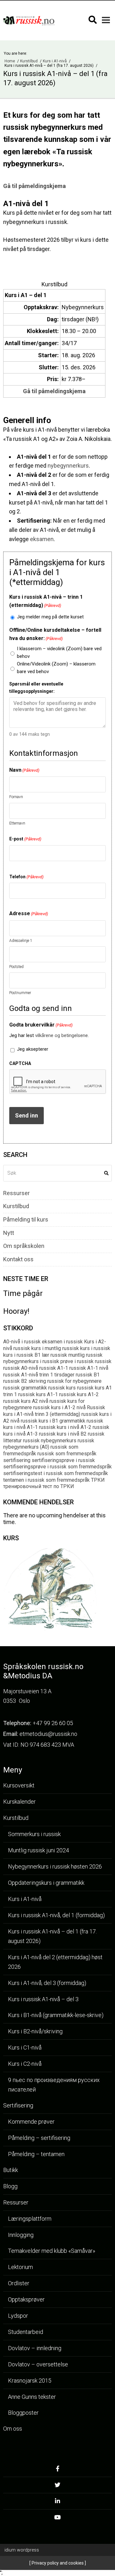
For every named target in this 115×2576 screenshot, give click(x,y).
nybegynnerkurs (68, 466)
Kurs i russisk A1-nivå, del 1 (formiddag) (56, 1915)
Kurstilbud (29, 61)
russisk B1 (88, 1375)
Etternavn (17, 823)
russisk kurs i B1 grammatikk (53, 1421)
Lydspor (18, 2316)
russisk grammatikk (25, 1388)
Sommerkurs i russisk (34, 1834)
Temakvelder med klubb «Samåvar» (52, 2251)
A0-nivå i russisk (22, 1342)
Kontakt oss (18, 1259)
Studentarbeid (26, 2332)
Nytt (9, 1233)
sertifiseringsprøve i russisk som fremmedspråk (57, 1467)
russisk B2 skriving (25, 1381)
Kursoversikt (19, 1785)
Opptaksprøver (26, 2299)
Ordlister (19, 2283)
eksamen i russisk (62, 1342)
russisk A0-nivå (21, 1368)
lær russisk (54, 1355)
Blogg (10, 2186)
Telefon (26, 877)
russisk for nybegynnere (74, 1381)
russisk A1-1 (54, 1368)
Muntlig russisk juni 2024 (38, 1850)
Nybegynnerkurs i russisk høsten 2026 (55, 1866)
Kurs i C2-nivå (25, 2064)
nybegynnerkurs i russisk (31, 1361)
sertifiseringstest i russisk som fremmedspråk (56, 1473)
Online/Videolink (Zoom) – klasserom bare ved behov (56, 668)
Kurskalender (19, 1802)
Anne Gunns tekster (32, 2397)
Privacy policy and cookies (57, 2563)
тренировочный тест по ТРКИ (39, 1486)
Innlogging (21, 2235)
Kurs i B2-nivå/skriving (35, 2031)
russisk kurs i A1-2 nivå (59, 1407)
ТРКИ (98, 1480)
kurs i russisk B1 (22, 1355)
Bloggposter (23, 2413)
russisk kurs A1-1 (38, 1394)
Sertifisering (18, 2105)
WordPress (22, 2550)
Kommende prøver (31, 2122)
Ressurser (16, 1193)
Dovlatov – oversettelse (38, 2364)
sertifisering (17, 1460)
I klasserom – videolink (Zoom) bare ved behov (59, 652)
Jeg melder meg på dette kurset (50, 617)
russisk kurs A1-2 (79, 1394)
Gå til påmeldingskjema (34, 186)
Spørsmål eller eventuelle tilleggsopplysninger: (36, 687)
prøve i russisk (77, 1361)
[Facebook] (57, 2471)
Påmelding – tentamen (36, 2154)
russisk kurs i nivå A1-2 (65, 1427)
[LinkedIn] (57, 2503)
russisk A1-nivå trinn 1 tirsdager (39, 1375)
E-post (25, 839)
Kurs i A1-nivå (55, 61)
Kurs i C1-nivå (25, 2047)
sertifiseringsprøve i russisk (63, 1460)
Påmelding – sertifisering (39, 2138)
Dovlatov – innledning (35, 2348)
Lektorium (20, 2267)
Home (10, 61)
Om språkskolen (24, 1246)
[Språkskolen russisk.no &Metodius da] (29, 21)
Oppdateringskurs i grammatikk (46, 1883)
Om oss (13, 2429)
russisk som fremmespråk (67, 1454)
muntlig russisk (85, 1355)
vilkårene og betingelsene (61, 1035)
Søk (106, 1173)
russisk (103, 1361)
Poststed (16, 967)
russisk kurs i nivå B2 (63, 1434)
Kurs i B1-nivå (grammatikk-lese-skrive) (56, 2015)
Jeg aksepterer (33, 1049)
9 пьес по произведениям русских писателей (54, 2085)
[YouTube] (57, 2519)
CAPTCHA (20, 1063)
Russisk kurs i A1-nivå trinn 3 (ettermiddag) (54, 1411)
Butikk (11, 2170)
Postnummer (20, 993)
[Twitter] (57, 2487)
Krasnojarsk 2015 (30, 2381)
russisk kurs (62, 1388)
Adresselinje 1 (21, 941)
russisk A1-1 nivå (89, 1368)
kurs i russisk (95, 1348)
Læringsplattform (30, 2219)
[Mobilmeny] (106, 20)
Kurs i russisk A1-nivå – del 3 (43, 1999)
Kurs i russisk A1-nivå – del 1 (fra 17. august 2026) (52, 1936)
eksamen (42, 539)
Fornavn (16, 797)
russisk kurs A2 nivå (26, 1401)
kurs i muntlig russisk (55, 1348)
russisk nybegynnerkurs (50, 1441)
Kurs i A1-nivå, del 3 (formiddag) (47, 1983)
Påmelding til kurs (26, 1220)
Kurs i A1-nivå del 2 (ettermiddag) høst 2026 (55, 1962)
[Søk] (93, 20)
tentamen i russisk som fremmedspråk (46, 1480)
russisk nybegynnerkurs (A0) (49, 1444)
